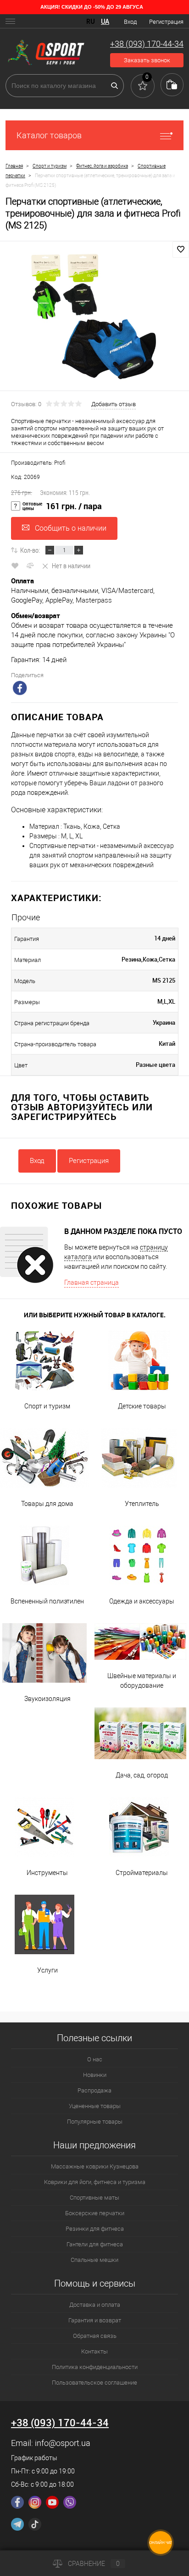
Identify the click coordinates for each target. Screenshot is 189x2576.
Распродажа (94, 2090)
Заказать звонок (147, 60)
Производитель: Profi (38, 463)
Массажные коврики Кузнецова (95, 2166)
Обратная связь (95, 2336)
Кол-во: (30, 550)
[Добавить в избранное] (181, 250)
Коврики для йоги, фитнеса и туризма (95, 2182)
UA (105, 22)
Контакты (94, 2351)
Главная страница (92, 1283)
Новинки (95, 2075)
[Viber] (70, 2502)
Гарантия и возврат (95, 2320)
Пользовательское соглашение (94, 2383)
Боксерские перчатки (95, 2213)
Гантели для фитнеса (95, 2244)
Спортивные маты (94, 2198)
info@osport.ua (63, 2443)
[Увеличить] (94, 317)
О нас (95, 2059)
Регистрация (166, 22)
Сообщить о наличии (71, 528)
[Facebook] (17, 2502)
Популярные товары (95, 2122)
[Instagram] (35, 2502)
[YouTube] (52, 2502)
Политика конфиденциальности (95, 2367)
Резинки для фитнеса (95, 2229)
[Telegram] (17, 2524)
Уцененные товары (95, 2106)
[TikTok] (35, 2524)
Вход (130, 22)
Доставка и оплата (95, 2305)
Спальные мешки (94, 2260)
